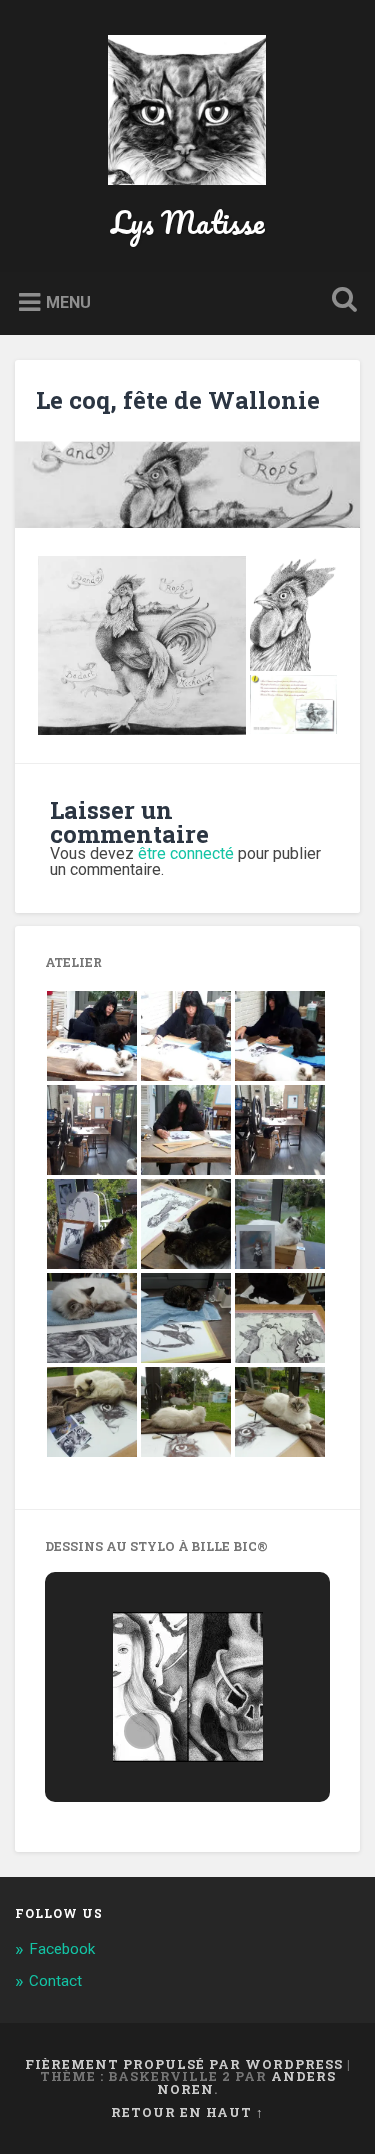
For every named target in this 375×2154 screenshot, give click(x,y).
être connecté (186, 853)
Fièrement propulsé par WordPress (184, 2064)
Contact (55, 1981)
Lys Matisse (187, 222)
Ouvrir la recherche (340, 301)
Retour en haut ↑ (187, 2112)
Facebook (62, 1949)
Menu (68, 302)
